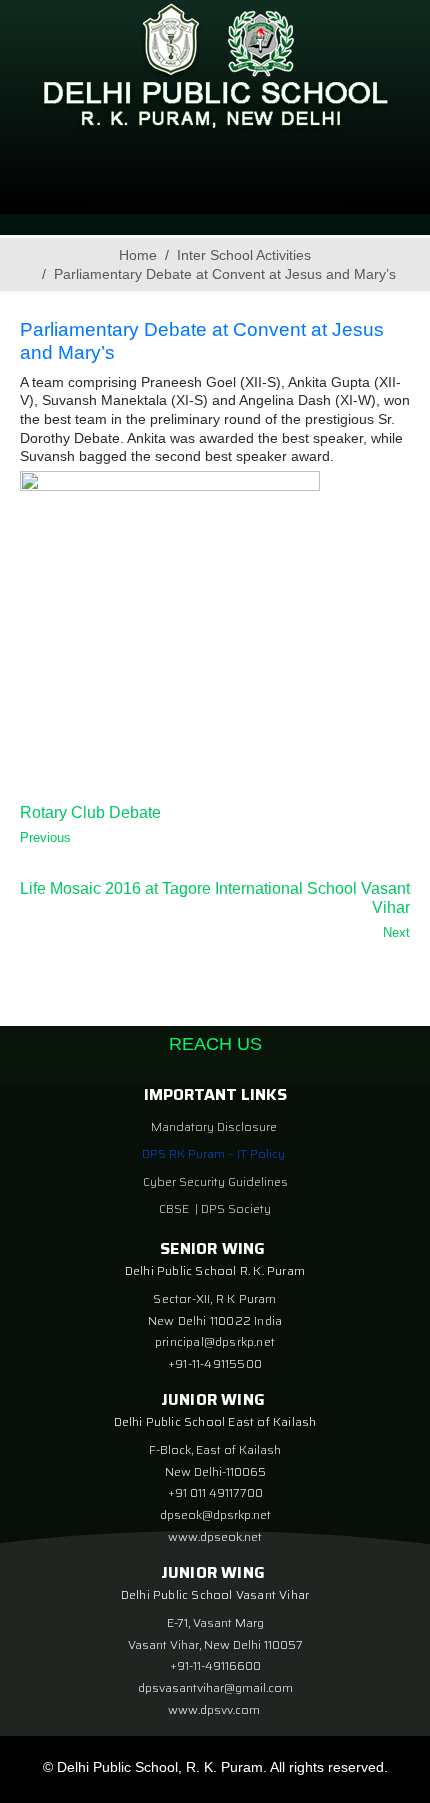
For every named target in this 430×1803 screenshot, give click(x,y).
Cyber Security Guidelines (215, 1181)
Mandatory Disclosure (214, 1126)
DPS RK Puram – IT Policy (213, 1153)
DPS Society (236, 1208)
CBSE (175, 1208)
